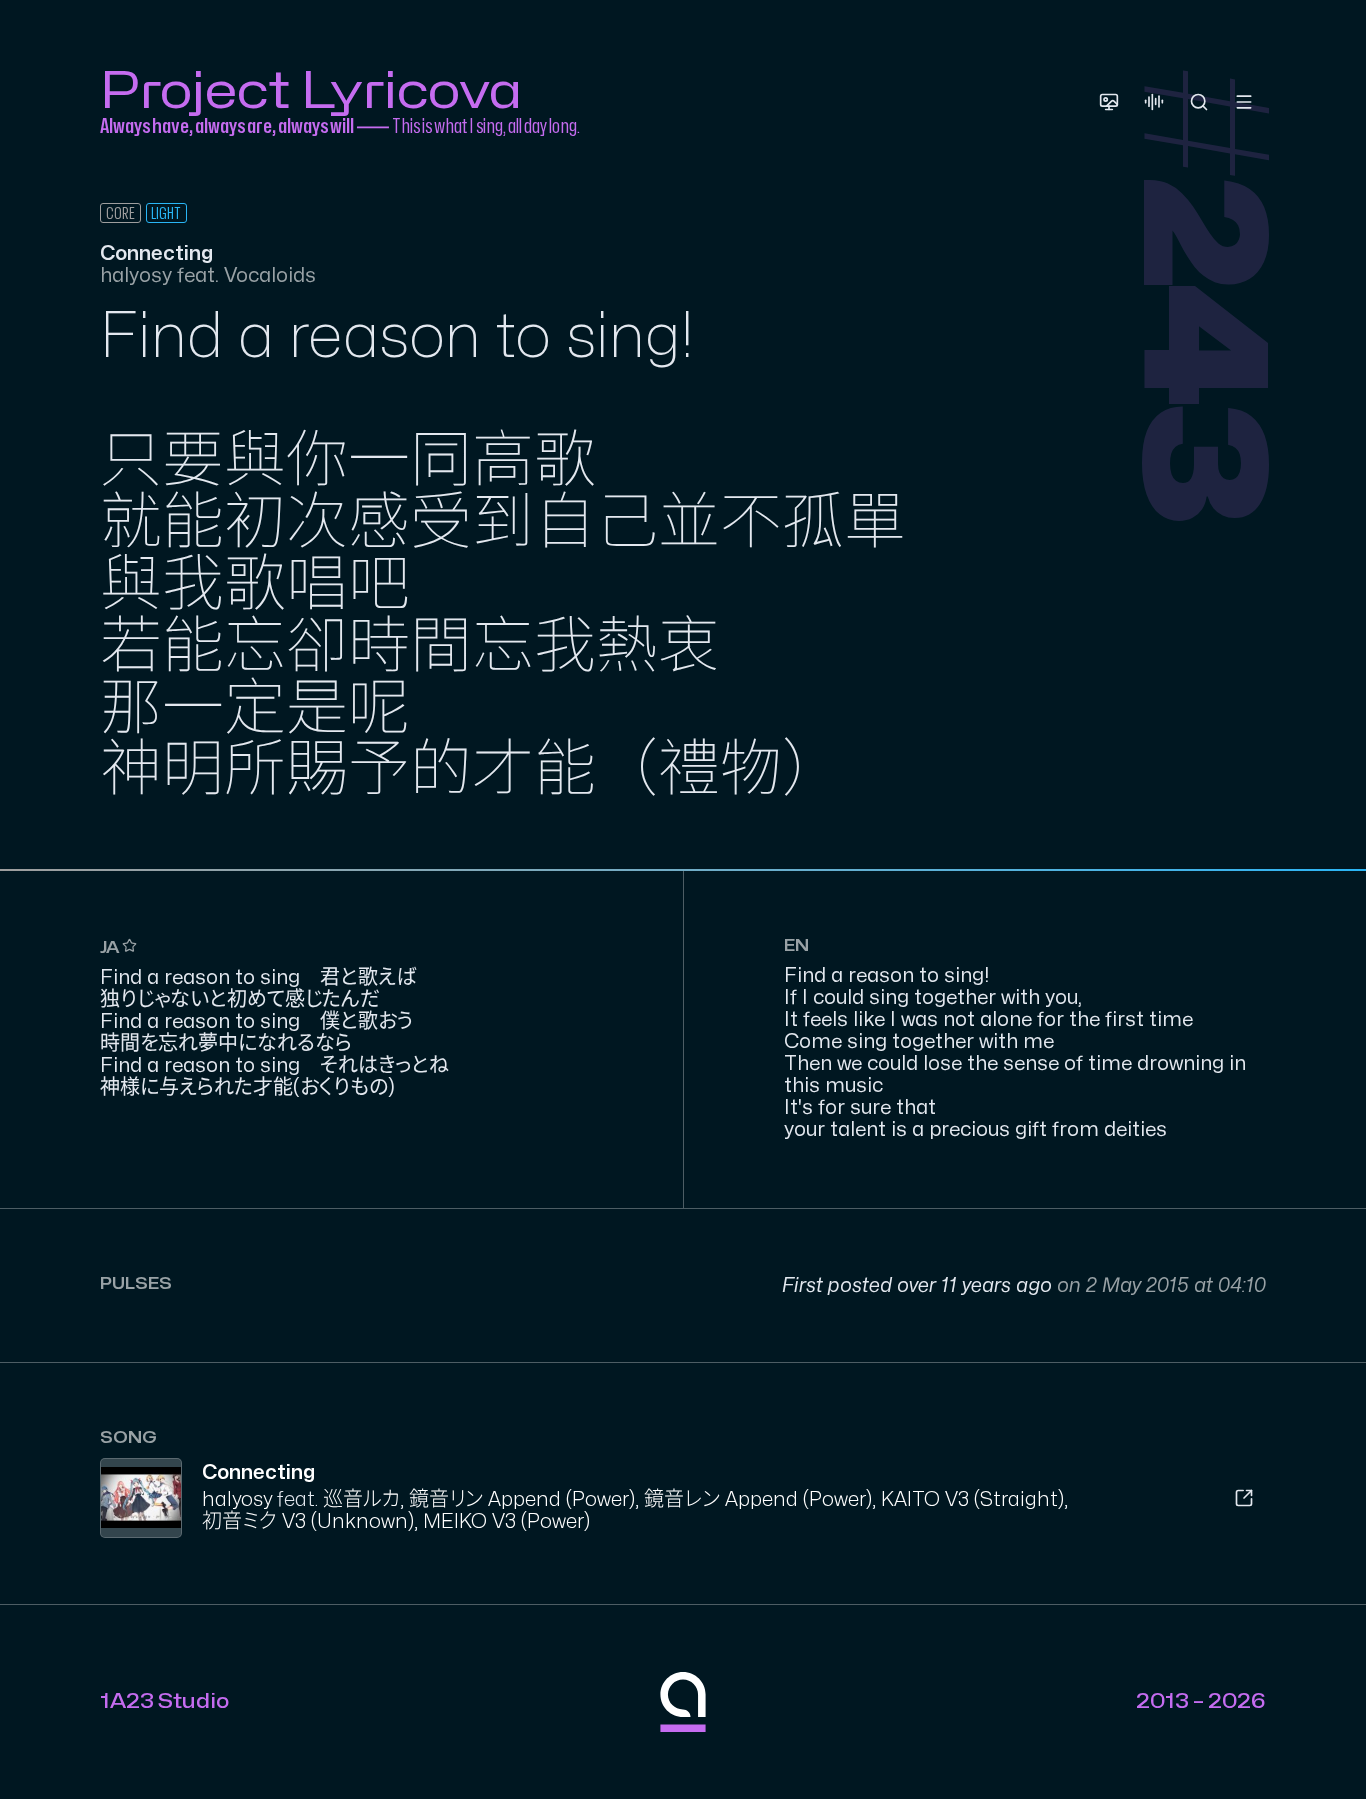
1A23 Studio (164, 1701)
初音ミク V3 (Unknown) (308, 1521)
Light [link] (166, 214)
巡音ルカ (361, 1499)
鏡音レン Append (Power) (758, 1499)
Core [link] (120, 214)
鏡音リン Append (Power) (522, 1499)
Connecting (258, 1472)
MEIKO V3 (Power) (506, 1521)
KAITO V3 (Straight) (972, 1499)
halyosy (237, 1499)
